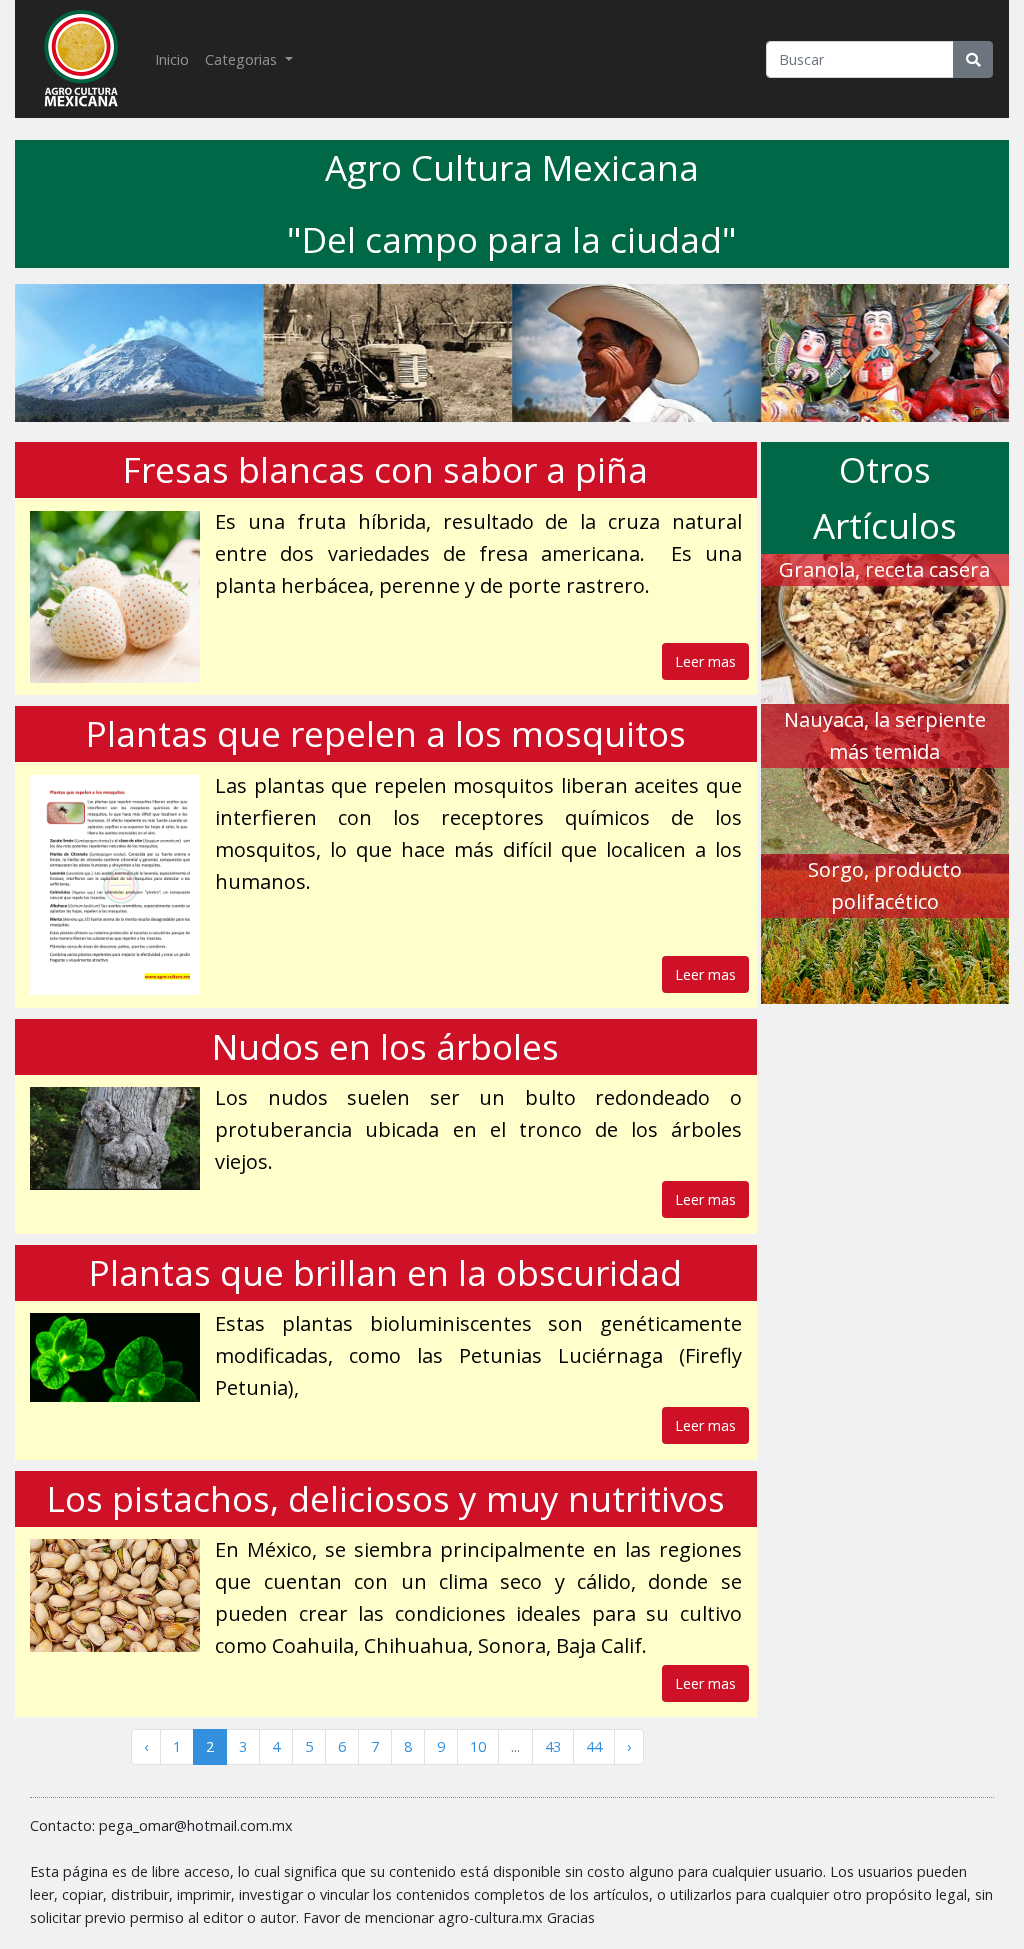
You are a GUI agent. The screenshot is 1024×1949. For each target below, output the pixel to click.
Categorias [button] (243, 59)
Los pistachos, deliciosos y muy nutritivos (386, 1498)
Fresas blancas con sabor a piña (385, 469)
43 (553, 1746)
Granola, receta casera (884, 569)
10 (478, 1746)
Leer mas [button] (705, 661)
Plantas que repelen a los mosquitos (386, 733)
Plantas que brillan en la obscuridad (385, 1272)
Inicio (176, 59)
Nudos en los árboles (385, 1046)
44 (594, 1746)
